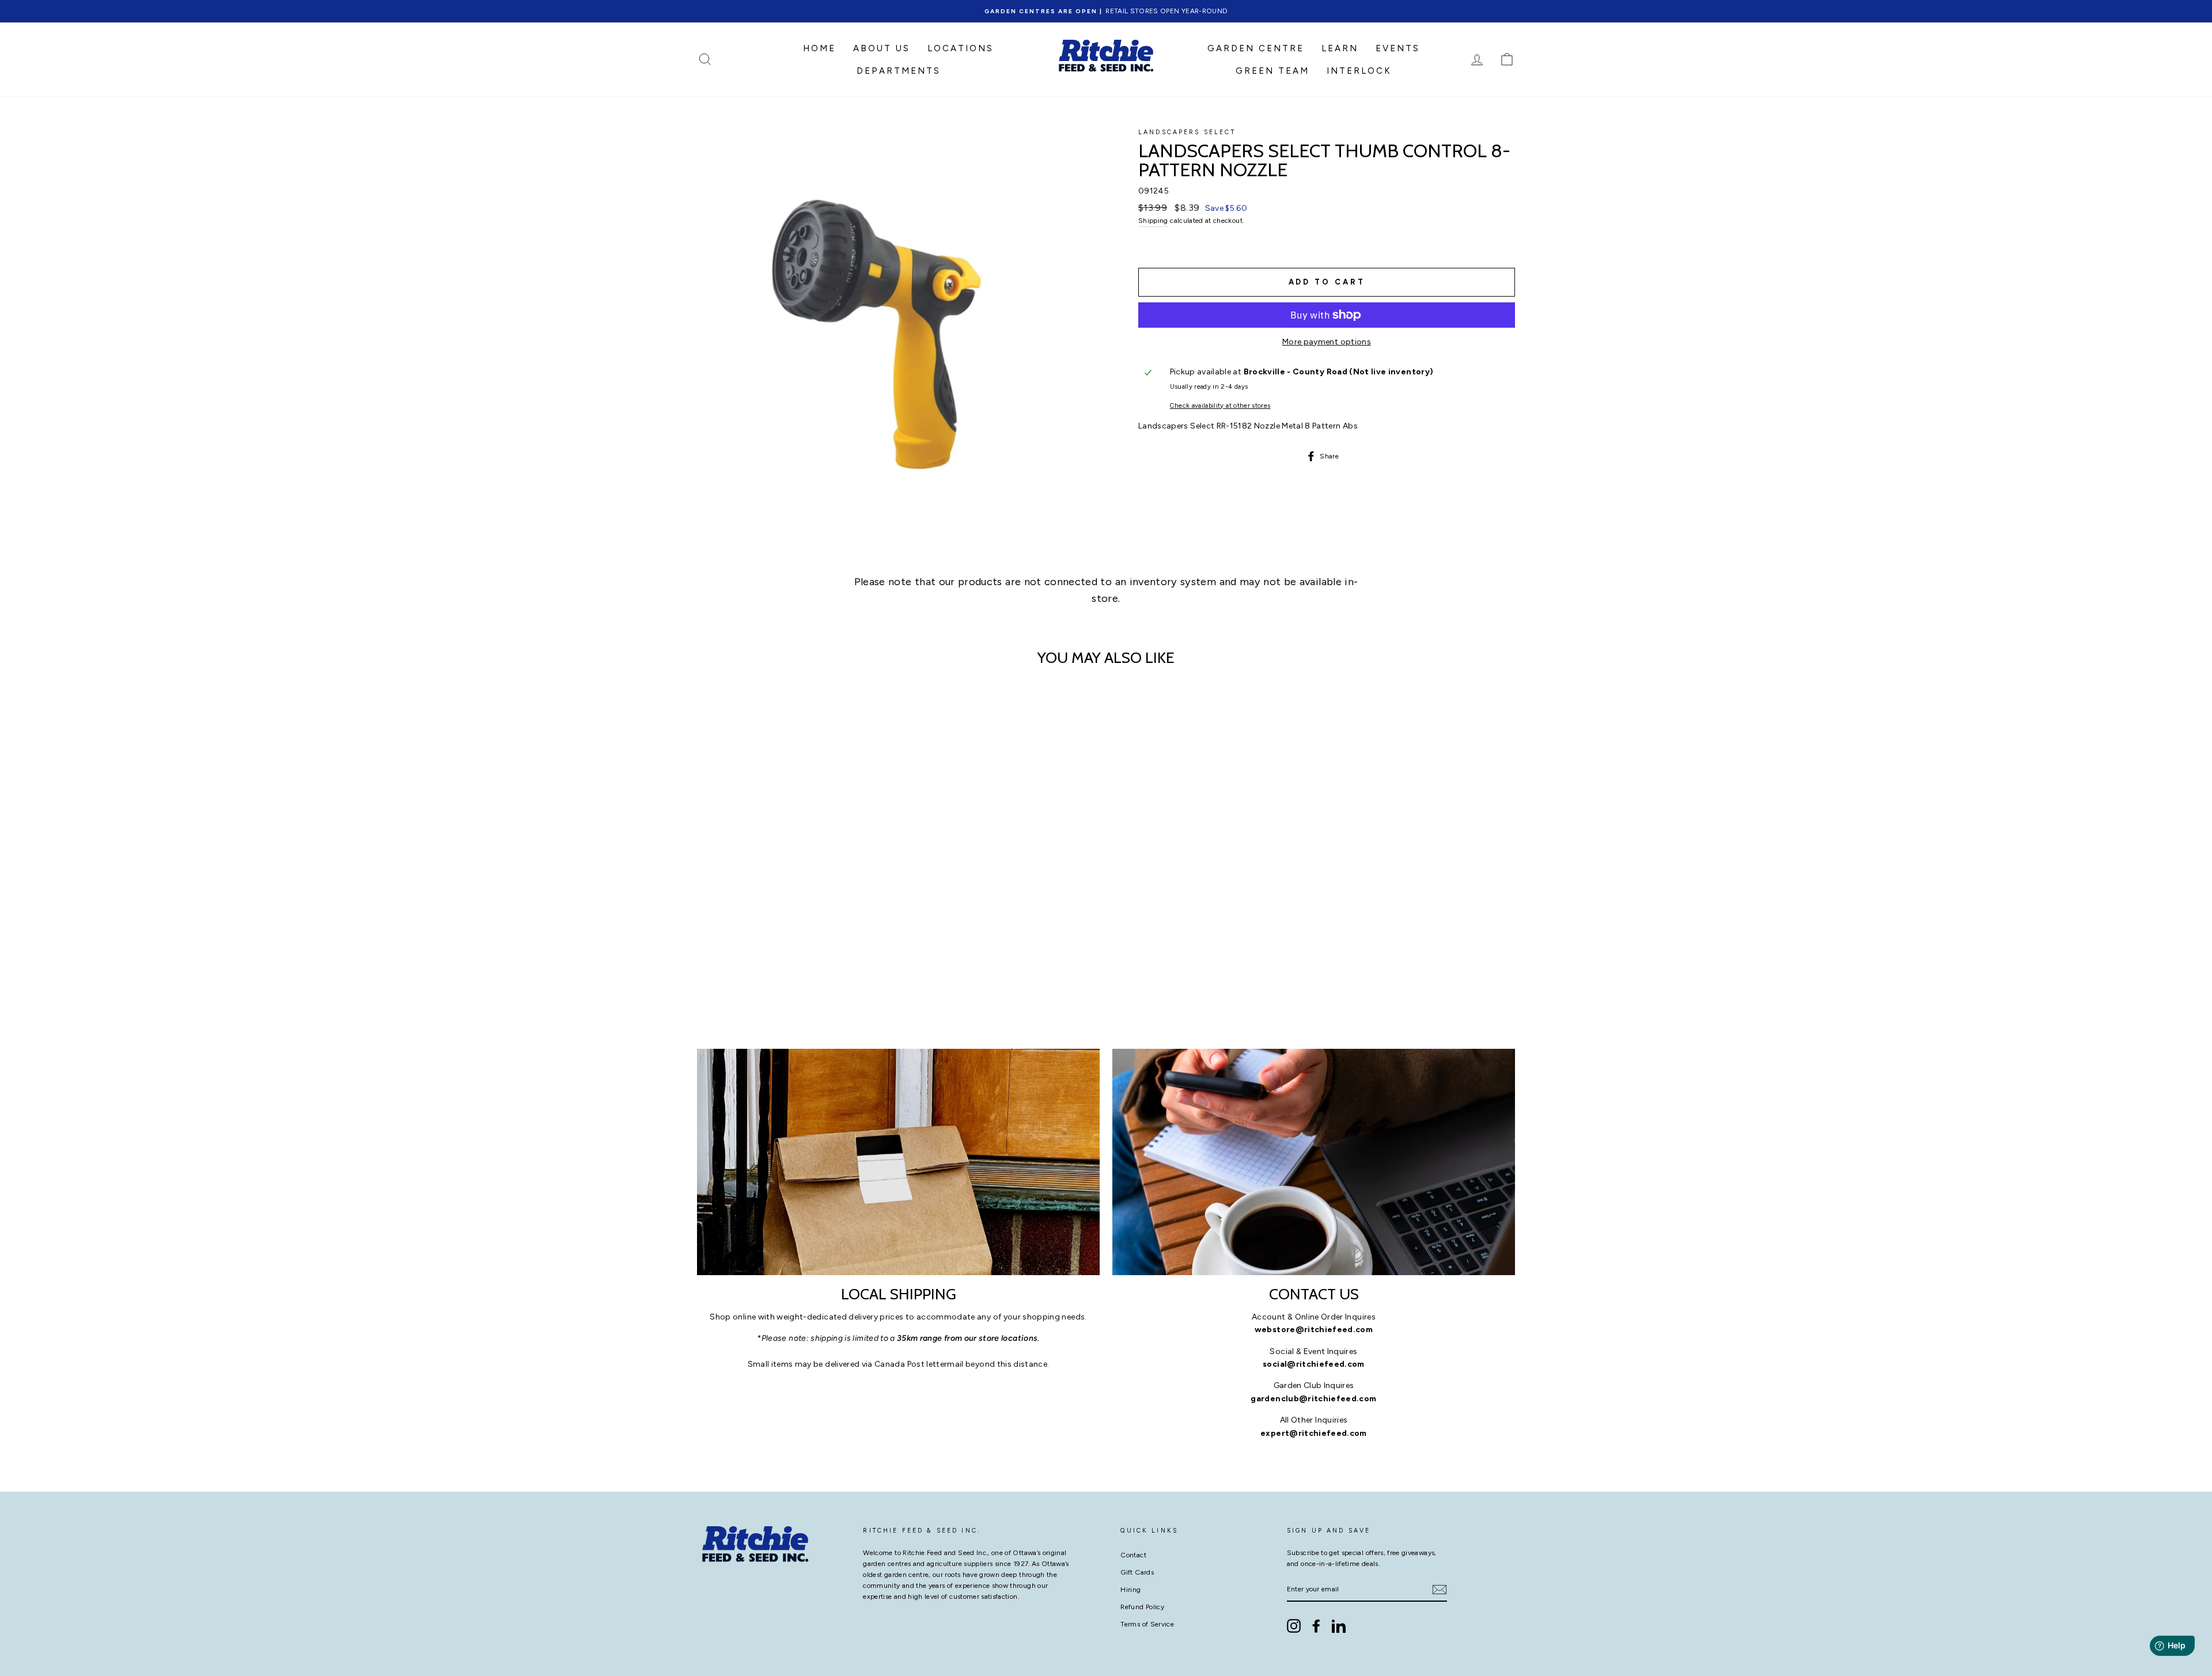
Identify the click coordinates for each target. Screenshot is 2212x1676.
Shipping (1153, 221)
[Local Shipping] (898, 1162)
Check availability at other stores (1220, 405)
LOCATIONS (961, 48)
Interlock (1359, 71)
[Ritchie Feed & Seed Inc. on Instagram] (1294, 1626)
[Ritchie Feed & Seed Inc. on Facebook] (1316, 1626)
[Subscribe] (1440, 1590)
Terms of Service (1147, 1624)
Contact (1133, 1555)
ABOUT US (882, 48)
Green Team (1272, 71)
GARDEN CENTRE (1256, 48)
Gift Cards (1137, 1572)
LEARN (1340, 48)
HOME (819, 48)
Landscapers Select (1187, 132)
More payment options (1327, 342)
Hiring (1130, 1590)
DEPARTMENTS (899, 71)
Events (1398, 48)
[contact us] (1314, 1162)
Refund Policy (1142, 1607)
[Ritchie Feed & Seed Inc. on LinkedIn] (1339, 1626)
